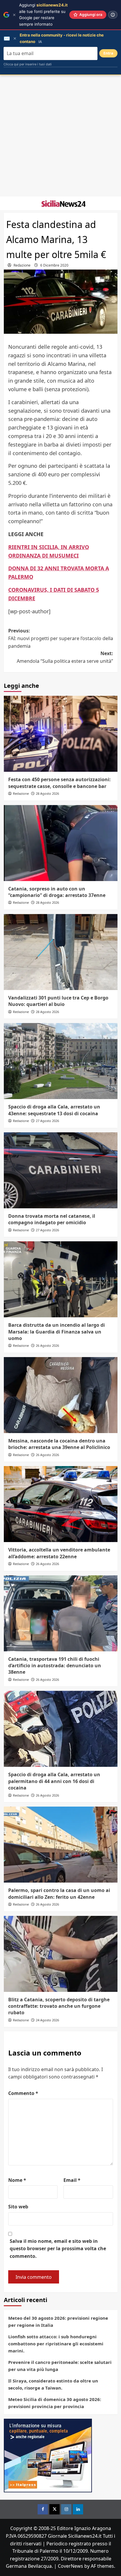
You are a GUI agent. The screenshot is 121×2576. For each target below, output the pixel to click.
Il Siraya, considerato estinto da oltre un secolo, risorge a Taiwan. (53, 2384)
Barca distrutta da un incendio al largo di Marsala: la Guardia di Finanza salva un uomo (57, 1332)
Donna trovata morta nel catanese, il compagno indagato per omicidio (52, 1219)
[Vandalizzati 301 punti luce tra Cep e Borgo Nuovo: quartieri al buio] (61, 952)
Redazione (22, 265)
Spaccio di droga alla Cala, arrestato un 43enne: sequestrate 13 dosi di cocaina (54, 1110)
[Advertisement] (60, 136)
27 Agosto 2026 (47, 1121)
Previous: (61, 638)
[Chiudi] (14, 15)
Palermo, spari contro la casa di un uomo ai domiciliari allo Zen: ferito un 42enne (59, 1893)
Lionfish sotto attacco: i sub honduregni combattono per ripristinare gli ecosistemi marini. (56, 2344)
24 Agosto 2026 (47, 2020)
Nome (17, 2180)
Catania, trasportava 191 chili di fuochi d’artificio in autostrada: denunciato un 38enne (55, 1666)
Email (72, 2180)
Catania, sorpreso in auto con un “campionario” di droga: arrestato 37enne (57, 892)
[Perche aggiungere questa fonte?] (113, 15)
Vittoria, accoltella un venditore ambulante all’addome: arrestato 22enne (59, 1553)
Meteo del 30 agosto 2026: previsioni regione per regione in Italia (58, 2321)
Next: (65, 657)
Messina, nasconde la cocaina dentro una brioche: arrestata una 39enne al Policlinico (59, 1444)
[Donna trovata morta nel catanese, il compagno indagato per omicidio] (61, 1170)
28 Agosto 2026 (47, 793)
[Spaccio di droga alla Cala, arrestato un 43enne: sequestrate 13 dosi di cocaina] (61, 1061)
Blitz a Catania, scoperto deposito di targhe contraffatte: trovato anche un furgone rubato (59, 2006)
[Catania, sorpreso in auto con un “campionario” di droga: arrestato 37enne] (61, 843)
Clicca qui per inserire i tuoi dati (28, 64)
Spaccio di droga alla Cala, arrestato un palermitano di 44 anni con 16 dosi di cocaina (54, 1781)
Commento (23, 2093)
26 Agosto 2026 (47, 1345)
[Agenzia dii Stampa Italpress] (48, 2455)
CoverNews (70, 2566)
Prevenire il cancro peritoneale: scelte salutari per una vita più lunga (60, 2366)
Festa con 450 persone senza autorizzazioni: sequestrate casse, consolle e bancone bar (59, 783)
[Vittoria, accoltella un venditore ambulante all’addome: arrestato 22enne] (61, 1504)
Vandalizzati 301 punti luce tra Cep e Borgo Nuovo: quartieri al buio (58, 1001)
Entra (108, 53)
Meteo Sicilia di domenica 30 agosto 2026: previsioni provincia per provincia (55, 2403)
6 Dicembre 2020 (54, 265)
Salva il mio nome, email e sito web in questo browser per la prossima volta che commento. (58, 2249)
